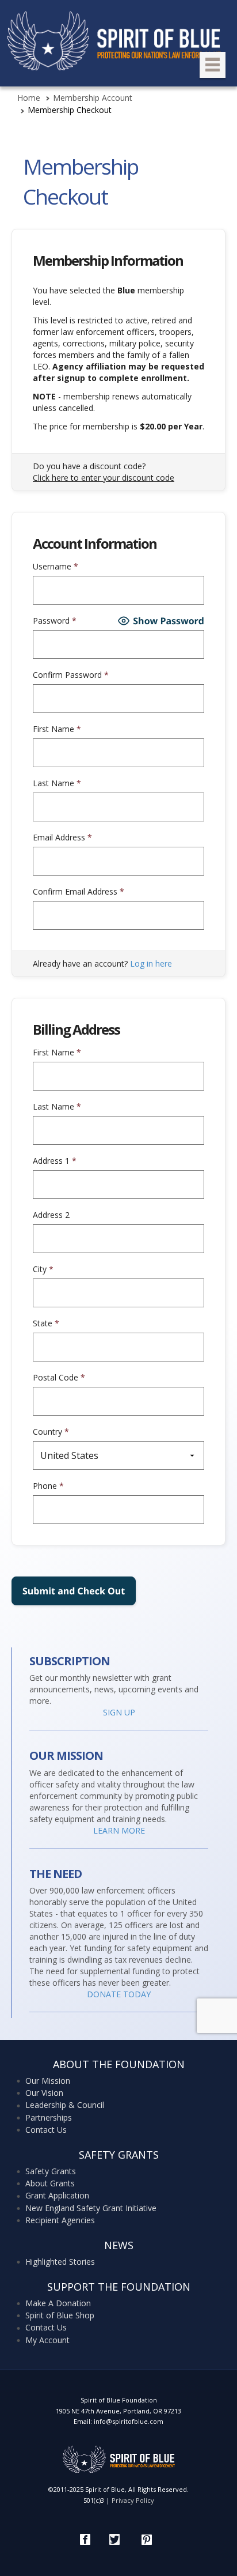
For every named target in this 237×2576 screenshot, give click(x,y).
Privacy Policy (133, 2500)
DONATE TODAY (119, 1994)
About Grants (50, 2183)
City (43, 1269)
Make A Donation (58, 2303)
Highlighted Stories (60, 2262)
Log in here (151, 963)
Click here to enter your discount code (104, 478)
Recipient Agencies (60, 2220)
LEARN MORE (119, 1830)
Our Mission (48, 2081)
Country (51, 1432)
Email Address (62, 837)
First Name (57, 729)
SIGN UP (119, 1712)
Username (56, 566)
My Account (47, 2340)
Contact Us (46, 2130)
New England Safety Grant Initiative (91, 2208)
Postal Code (59, 1377)
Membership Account (93, 98)
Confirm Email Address (79, 891)
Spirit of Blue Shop (60, 2315)
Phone (48, 1486)
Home (29, 98)
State (46, 1323)
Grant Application (57, 2195)
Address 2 (51, 1215)
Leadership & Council (65, 2105)
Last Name (57, 783)
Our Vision (44, 2093)
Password (55, 621)
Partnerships (49, 2117)
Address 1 (55, 1161)
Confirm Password (71, 675)
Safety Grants (51, 2171)
